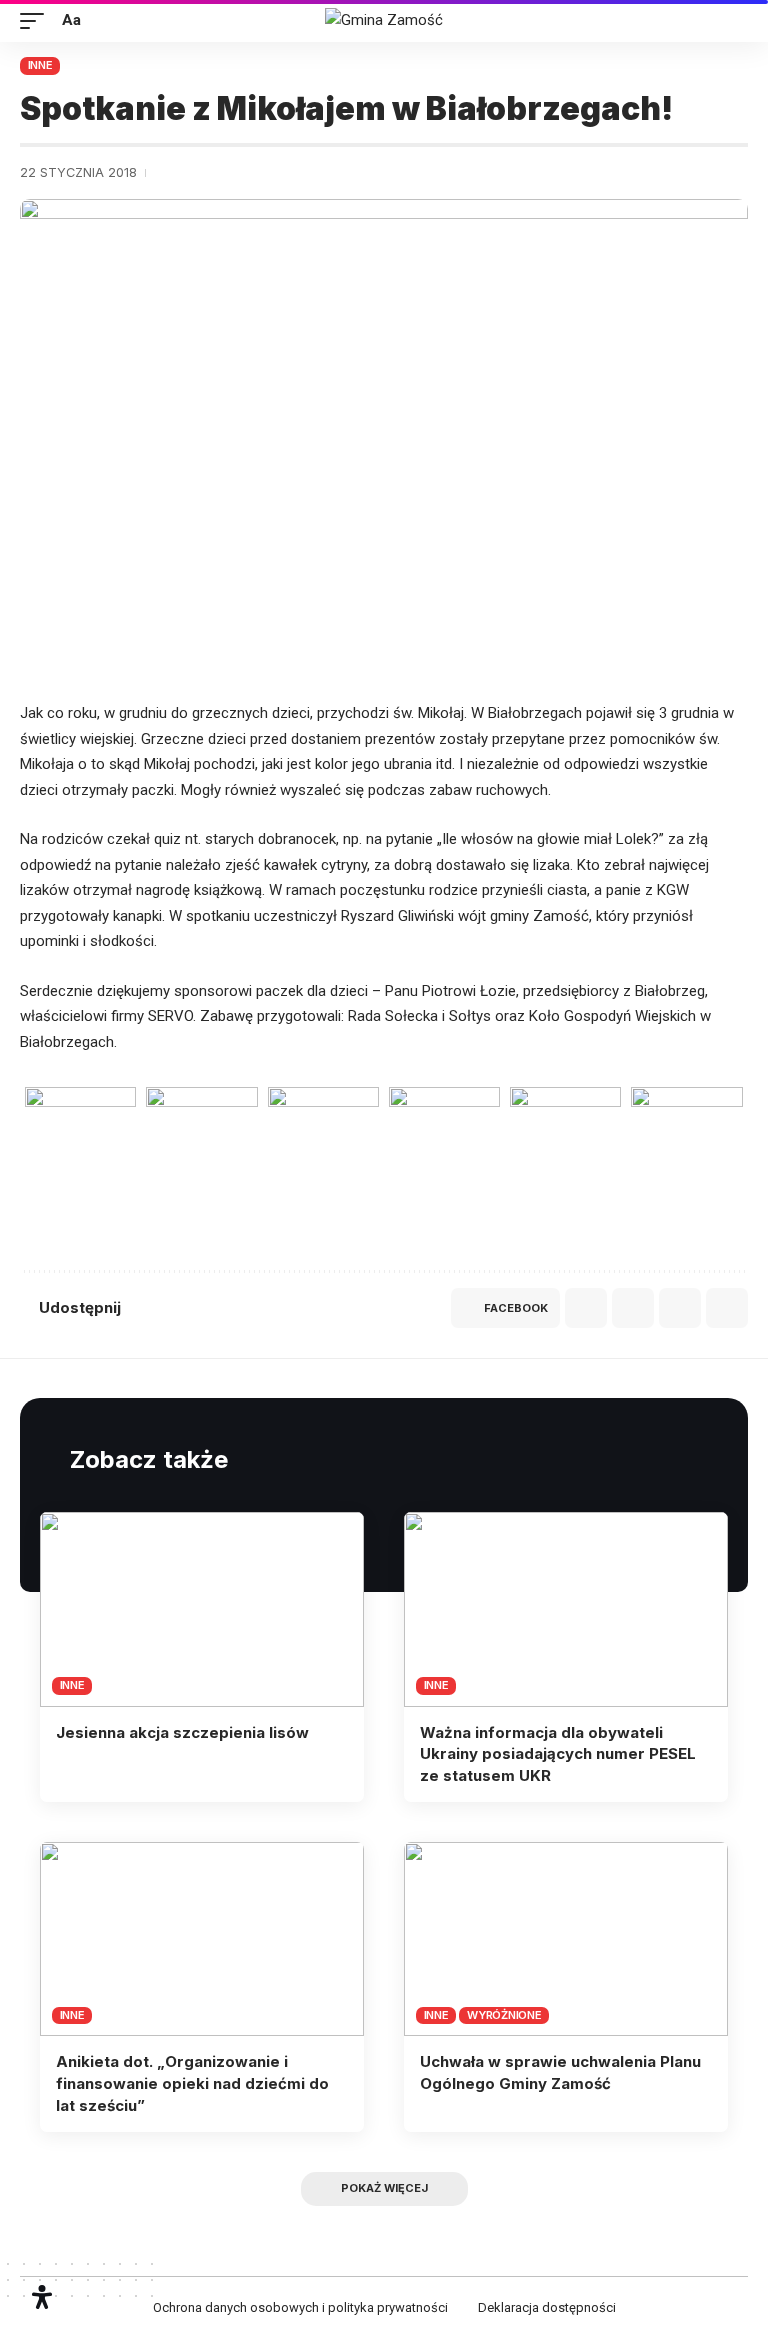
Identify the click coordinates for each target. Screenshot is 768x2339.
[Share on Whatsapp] (586, 1308)
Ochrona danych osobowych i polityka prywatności (300, 2307)
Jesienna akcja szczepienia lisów (182, 1732)
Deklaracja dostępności (547, 2307)
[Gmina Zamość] (384, 21)
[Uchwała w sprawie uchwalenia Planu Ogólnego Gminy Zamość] (566, 1939)
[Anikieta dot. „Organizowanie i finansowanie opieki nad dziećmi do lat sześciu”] (202, 1939)
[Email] (633, 1308)
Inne (40, 65)
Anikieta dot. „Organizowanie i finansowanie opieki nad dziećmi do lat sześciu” (192, 2083)
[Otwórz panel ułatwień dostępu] (42, 2297)
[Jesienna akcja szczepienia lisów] (202, 1609)
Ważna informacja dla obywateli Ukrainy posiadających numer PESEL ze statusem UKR (558, 1754)
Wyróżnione (504, 2015)
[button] (37, 21)
